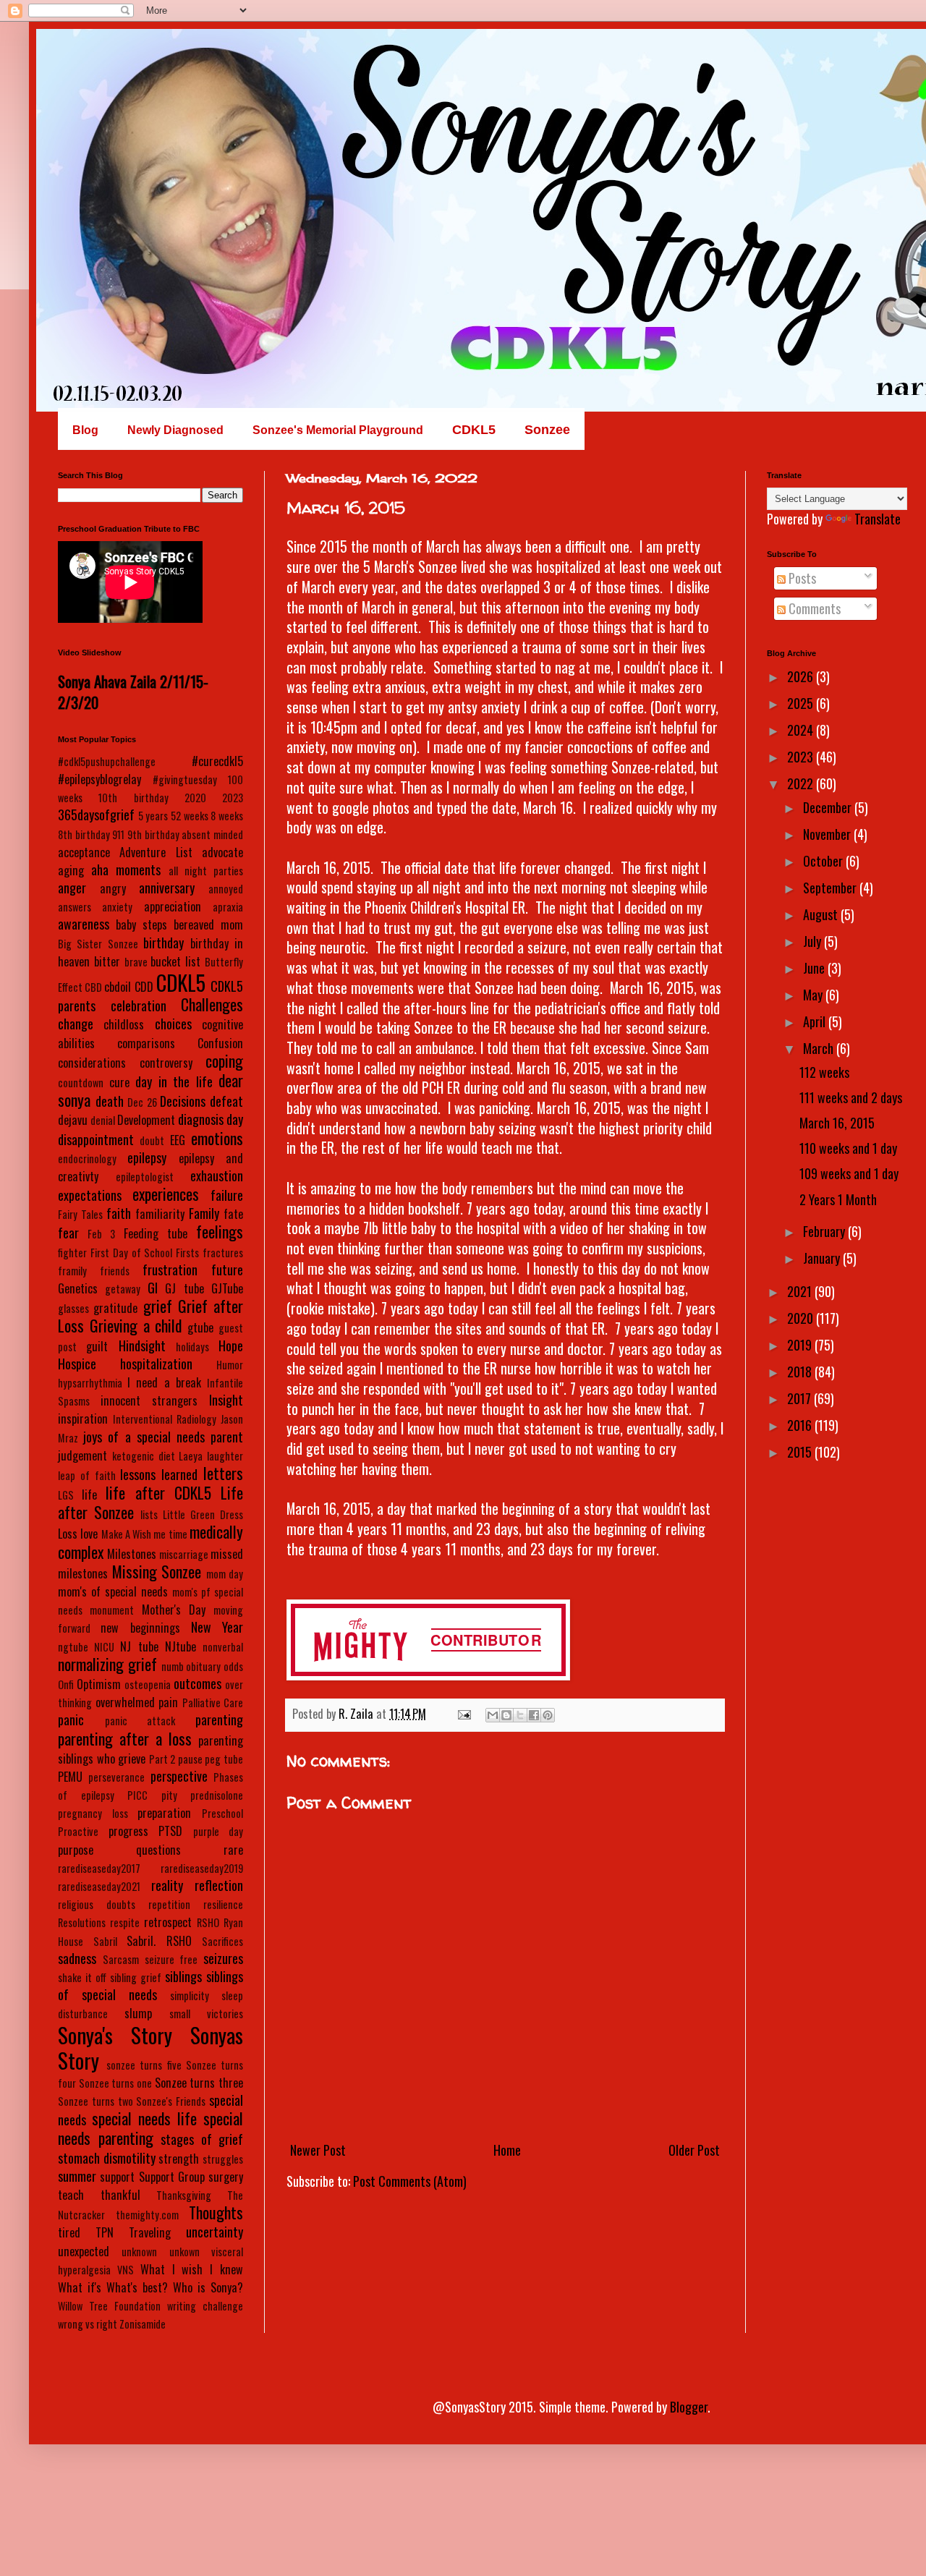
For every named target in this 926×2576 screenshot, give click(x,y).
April (816, 1021)
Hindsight (142, 1346)
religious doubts (97, 1904)
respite (125, 1922)
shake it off (82, 1977)
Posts (801, 578)
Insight (226, 1400)
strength (179, 2159)
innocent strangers (149, 1400)
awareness (84, 924)
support (117, 2177)
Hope (231, 1346)
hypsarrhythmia (90, 1383)
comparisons (146, 1043)
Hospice (77, 1364)
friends (115, 1271)
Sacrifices (222, 1941)
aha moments (126, 870)
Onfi (66, 1684)
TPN (105, 2232)
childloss (124, 1024)
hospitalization (156, 1364)
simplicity (190, 1995)
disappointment (96, 1139)
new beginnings (140, 1628)
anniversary (167, 888)
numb (173, 1666)
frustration (170, 1270)
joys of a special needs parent (163, 1437)
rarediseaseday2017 (99, 1868)
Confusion (220, 1043)
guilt (97, 1346)
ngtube (73, 1647)
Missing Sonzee (157, 1571)
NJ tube (139, 1646)
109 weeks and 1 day (849, 1173)
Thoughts (216, 2212)
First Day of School (132, 1253)
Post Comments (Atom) (410, 2181)
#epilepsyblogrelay (99, 779)
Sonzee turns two (95, 2101)
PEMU (70, 1777)
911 (118, 834)
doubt (152, 1140)
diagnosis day (211, 1119)
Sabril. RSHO (159, 1941)
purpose (76, 1850)
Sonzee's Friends (171, 2101)
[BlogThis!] (506, 1715)
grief (158, 1306)
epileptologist (145, 1177)
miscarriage (184, 1554)
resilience (223, 1904)
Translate (878, 519)
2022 (802, 783)
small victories (206, 2014)
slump (138, 2013)
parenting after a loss (125, 1738)
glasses (73, 1308)
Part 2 (162, 1759)
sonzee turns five (144, 2065)
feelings (220, 1231)
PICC (137, 1795)
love (89, 1534)
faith (119, 1213)
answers (75, 907)
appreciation (173, 906)
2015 (801, 1452)
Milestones (132, 1554)
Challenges (212, 1004)
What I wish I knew (192, 2269)
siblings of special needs (150, 1985)
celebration (139, 1006)
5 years (153, 816)
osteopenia (148, 1684)
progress (128, 1831)
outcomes (197, 1683)
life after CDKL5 (158, 1492)
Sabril (105, 1941)
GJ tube (184, 1288)
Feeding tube (156, 1233)
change (76, 1024)
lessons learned (159, 1474)
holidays (192, 1347)
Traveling (150, 2232)
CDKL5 (181, 982)
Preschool (222, 1813)
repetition (169, 1904)
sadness (77, 1958)
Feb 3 (101, 1234)
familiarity (160, 1214)
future (227, 1270)
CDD (144, 987)
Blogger (689, 2407)
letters (223, 1473)
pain (168, 1702)
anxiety (117, 907)
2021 (801, 1291)
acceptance (84, 852)
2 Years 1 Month (838, 1199)
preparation (164, 1813)
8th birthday (84, 834)
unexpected (84, 2251)
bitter (107, 961)
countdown (81, 1083)
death (110, 1101)
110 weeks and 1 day (848, 1148)
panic (71, 1720)
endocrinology (87, 1159)
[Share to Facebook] (534, 1715)
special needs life (144, 2118)
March (820, 1048)
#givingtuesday (185, 779)
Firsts (187, 1253)
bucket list (175, 961)
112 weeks (824, 1072)
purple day (218, 1831)
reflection (219, 1885)
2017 (800, 1398)
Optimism (99, 1684)
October (824, 861)
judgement (82, 1455)
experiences (166, 1194)
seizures (223, 1958)
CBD (93, 987)
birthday (163, 943)
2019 (801, 1345)
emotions (217, 1138)
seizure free (171, 1959)
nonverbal (223, 1647)
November (828, 834)
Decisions (183, 1101)
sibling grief (136, 1977)
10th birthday (133, 798)
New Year (217, 1627)
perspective (179, 1776)
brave (136, 962)
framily (72, 1271)
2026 (802, 676)
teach (71, 2195)
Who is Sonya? (208, 2287)
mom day (225, 1574)
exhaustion (217, 1176)
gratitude (115, 1308)
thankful (120, 2195)
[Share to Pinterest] (548, 1715)
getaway (123, 1289)
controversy (166, 1063)
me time (170, 1534)
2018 (801, 1372)
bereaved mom (208, 924)
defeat (226, 1101)
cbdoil (118, 987)
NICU (104, 1647)
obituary (203, 1666)
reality (167, 1885)
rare (233, 1850)
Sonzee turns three (199, 2083)
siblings (183, 1976)
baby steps (141, 924)
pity (169, 1795)
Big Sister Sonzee (98, 944)
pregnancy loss (93, 1813)
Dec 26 (142, 1102)
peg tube (224, 1759)
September (831, 888)
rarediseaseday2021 (99, 1886)
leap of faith (87, 1475)
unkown (184, 2252)
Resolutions (82, 1922)
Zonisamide (143, 2324)
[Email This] (493, 1715)
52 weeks (190, 816)
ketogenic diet (144, 1456)
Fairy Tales (80, 1214)
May (814, 995)
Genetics (78, 1288)
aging (71, 870)
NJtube (180, 1646)
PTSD (170, 1831)
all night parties (206, 871)
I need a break (164, 1382)
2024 (802, 730)
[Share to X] (520, 1715)
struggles (223, 2159)
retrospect (168, 1922)
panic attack (140, 1721)
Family (204, 1213)
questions (158, 1850)
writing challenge (205, 2306)
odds (233, 1666)
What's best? (137, 2287)
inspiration (83, 1419)
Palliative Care (213, 1703)
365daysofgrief (96, 815)
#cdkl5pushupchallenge (107, 761)
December (829, 807)
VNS (126, 2270)
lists (149, 1514)
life (89, 1495)
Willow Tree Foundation (109, 2306)
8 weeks (227, 816)
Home (507, 2150)
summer (77, 2176)
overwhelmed (125, 1702)
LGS (66, 1495)
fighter (72, 1253)
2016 (801, 1425)
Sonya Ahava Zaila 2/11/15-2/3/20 (133, 692)
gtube (200, 1327)
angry (113, 888)
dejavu (73, 1120)
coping (224, 1060)
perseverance (116, 1777)
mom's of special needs (113, 1591)
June (815, 968)
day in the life (174, 1081)
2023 (233, 798)
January (823, 1258)
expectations (90, 1195)
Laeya (191, 1456)
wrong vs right (88, 2324)
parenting (219, 1720)
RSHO (208, 1922)
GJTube (227, 1288)
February (825, 1231)
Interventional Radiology (165, 1419)
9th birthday (153, 834)
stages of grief (202, 2139)
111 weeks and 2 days (851, 1097)
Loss (68, 1534)
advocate (222, 852)
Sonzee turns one (115, 2083)
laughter (225, 1456)
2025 (802, 703)
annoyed (226, 889)
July (814, 941)
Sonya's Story (115, 2035)
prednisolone (217, 1795)
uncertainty (214, 2232)
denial (103, 1120)
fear (68, 1233)
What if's (80, 2287)
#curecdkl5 (217, 761)
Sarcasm (121, 1959)
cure (119, 1082)
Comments (813, 608)
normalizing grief (107, 1664)
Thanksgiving (184, 2195)
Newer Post (318, 2150)
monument (112, 1610)
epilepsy (147, 1157)
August (822, 914)
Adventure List (156, 852)
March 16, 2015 (837, 1123)
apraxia (228, 907)
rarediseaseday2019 (202, 1868)
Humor (230, 1365)
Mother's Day (174, 1610)
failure (227, 1195)
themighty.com (147, 2215)
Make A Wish (127, 1534)
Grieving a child (136, 1325)
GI (153, 1288)
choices (173, 1024)
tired (69, 2232)
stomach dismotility (107, 2158)
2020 (195, 798)
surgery (226, 2177)
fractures (223, 1253)
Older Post (694, 2150)
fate (233, 1214)
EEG (178, 1140)
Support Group (172, 2177)
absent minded (212, 834)
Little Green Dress (203, 1514)
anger (72, 888)
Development (146, 1120)
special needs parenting (150, 2128)
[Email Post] (463, 1714)
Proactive (78, 1831)
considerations (92, 1063)
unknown (139, 2252)
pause (190, 1759)
